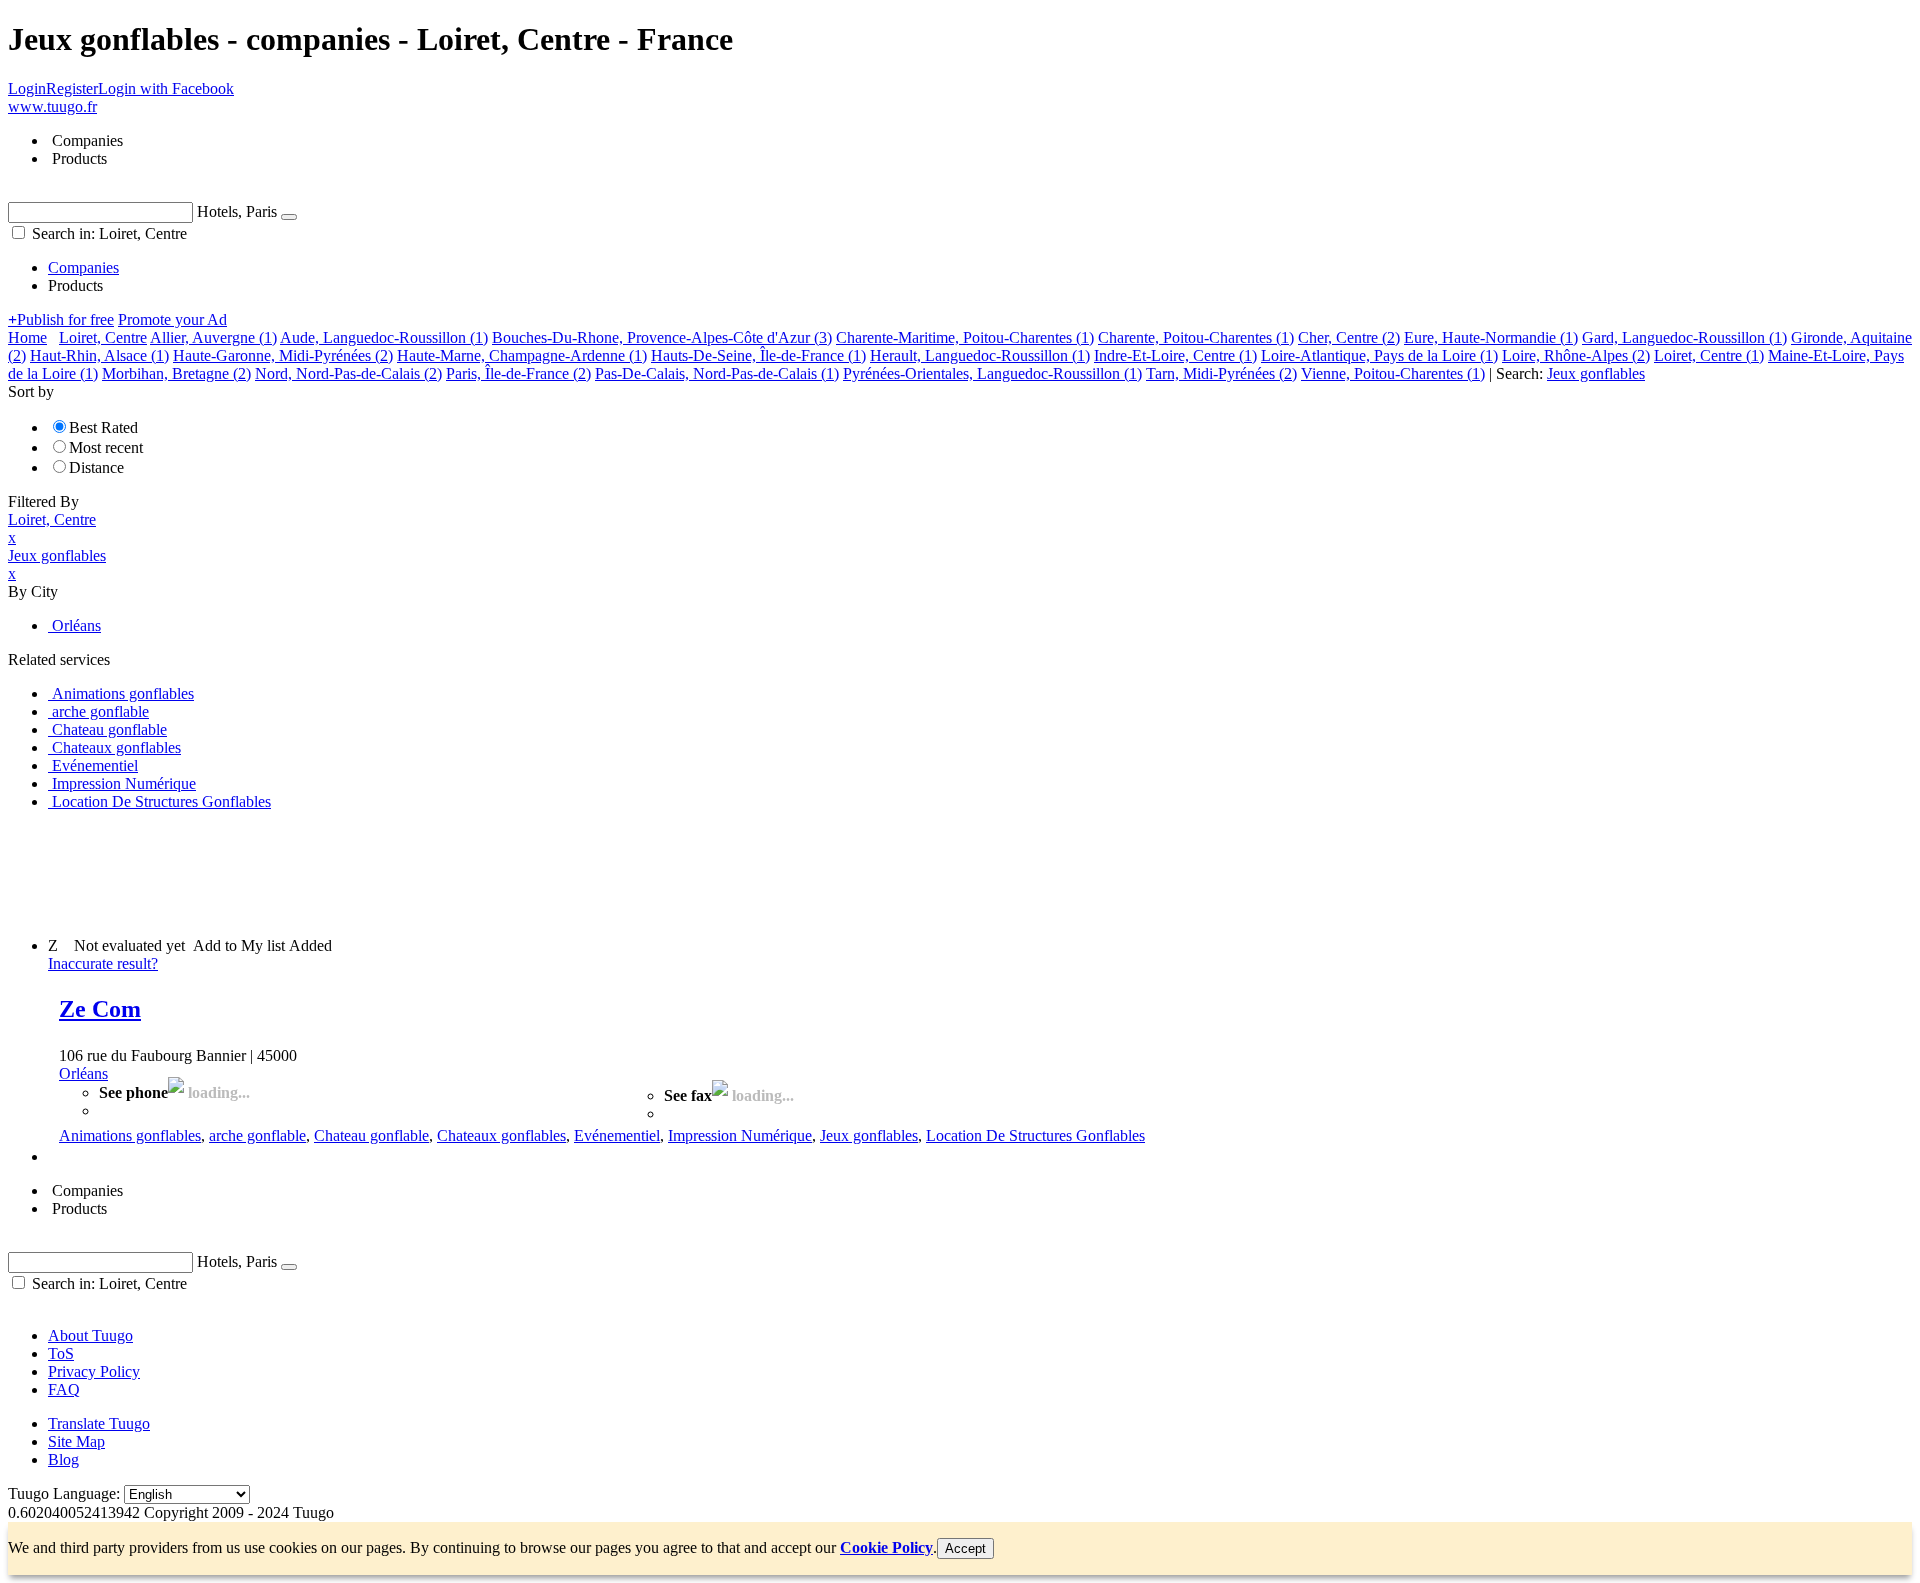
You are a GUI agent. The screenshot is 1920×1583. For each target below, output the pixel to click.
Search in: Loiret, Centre (107, 233)
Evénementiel (617, 1135)
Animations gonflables (130, 1135)
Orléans (83, 1073)
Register (72, 88)
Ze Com (100, 1009)
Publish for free (61, 319)
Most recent (106, 447)
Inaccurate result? (103, 963)
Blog (63, 1459)
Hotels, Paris (237, 211)
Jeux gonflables (869, 1135)
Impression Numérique (740, 1135)
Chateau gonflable (371, 1135)
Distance (96, 467)
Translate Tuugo (99, 1423)
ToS (61, 1353)
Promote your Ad (172, 319)
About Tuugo (90, 1335)
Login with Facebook (166, 88)
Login (27, 88)
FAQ (64, 1389)
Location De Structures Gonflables (1035, 1135)
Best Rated (103, 427)
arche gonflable (257, 1135)
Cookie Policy (886, 1547)
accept (965, 1548)
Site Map (76, 1441)
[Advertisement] (372, 872)
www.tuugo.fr (52, 106)
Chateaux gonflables (501, 1135)
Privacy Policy (94, 1371)
